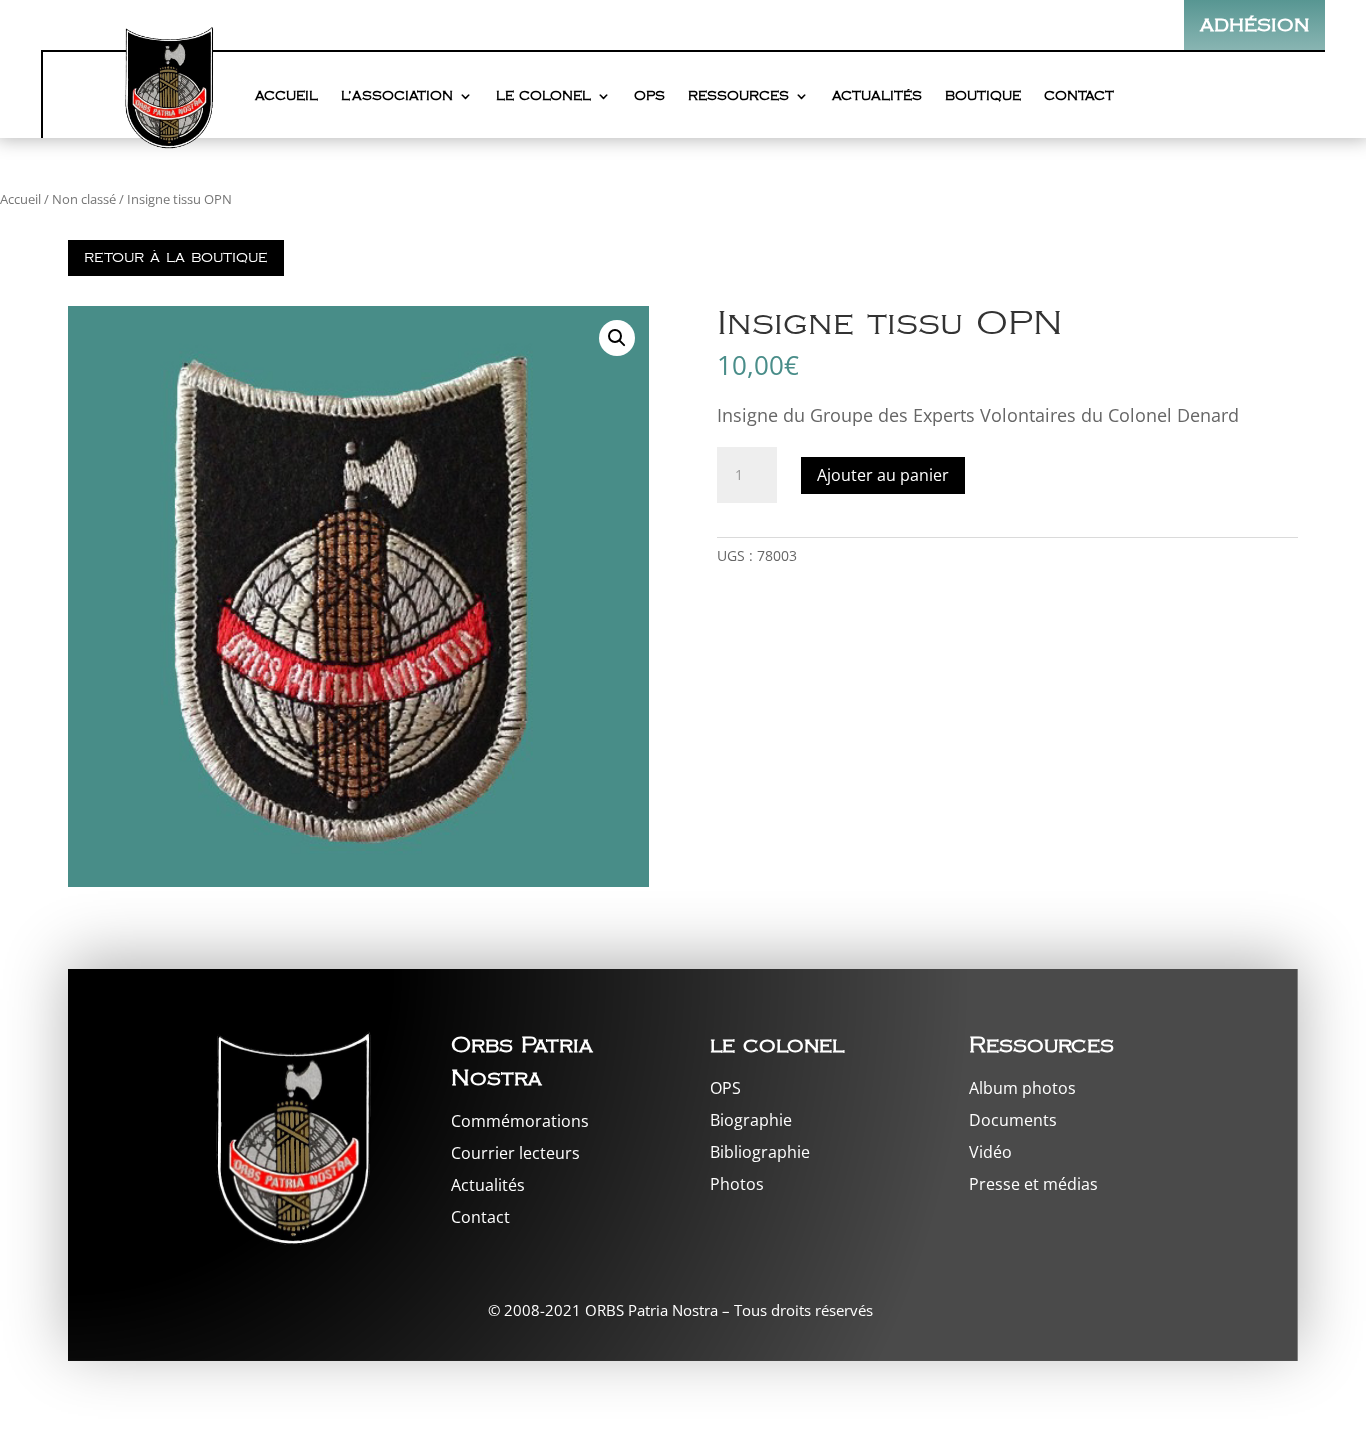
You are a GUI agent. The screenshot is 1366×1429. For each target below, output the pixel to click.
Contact (1079, 96)
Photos (737, 1184)
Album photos (1022, 1088)
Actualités (877, 96)
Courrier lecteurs (515, 1153)
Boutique (983, 96)
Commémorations (520, 1121)
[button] (617, 338)
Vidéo (990, 1152)
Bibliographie (760, 1152)
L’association (397, 96)
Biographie (751, 1120)
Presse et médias (1033, 1184)
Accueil (286, 96)
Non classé (84, 199)
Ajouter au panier (883, 475)
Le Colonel (543, 96)
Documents (1013, 1120)
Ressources (738, 96)
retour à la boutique (176, 257)
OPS (649, 96)
